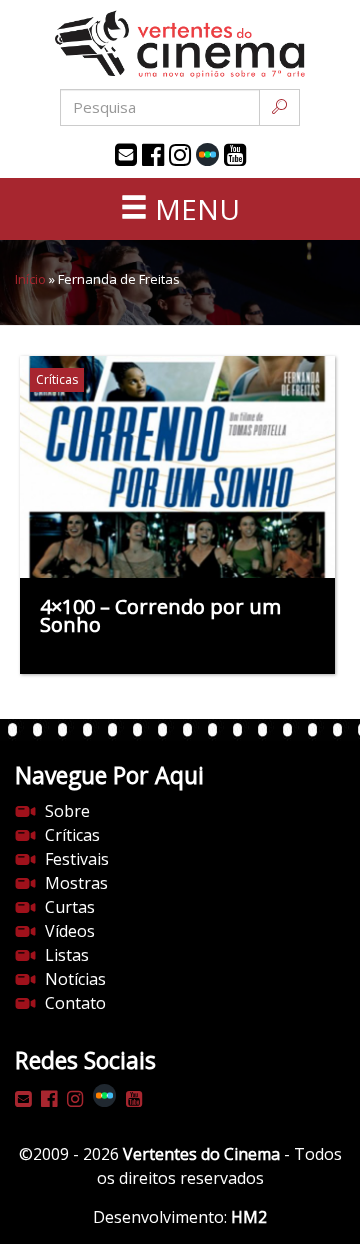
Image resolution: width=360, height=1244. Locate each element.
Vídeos (70, 931)
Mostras (76, 883)
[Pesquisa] (279, 107)
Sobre (67, 811)
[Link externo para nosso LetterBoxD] (207, 154)
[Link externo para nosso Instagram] (180, 155)
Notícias (75, 979)
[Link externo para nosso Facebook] (153, 155)
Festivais (77, 859)
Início (30, 279)
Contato (75, 1003)
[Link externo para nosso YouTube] (235, 155)
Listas (67, 955)
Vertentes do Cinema (201, 1154)
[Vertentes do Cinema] (180, 44)
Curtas (70, 907)
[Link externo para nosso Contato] (126, 155)
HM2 (249, 1217)
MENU (194, 209)
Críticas (72, 835)
